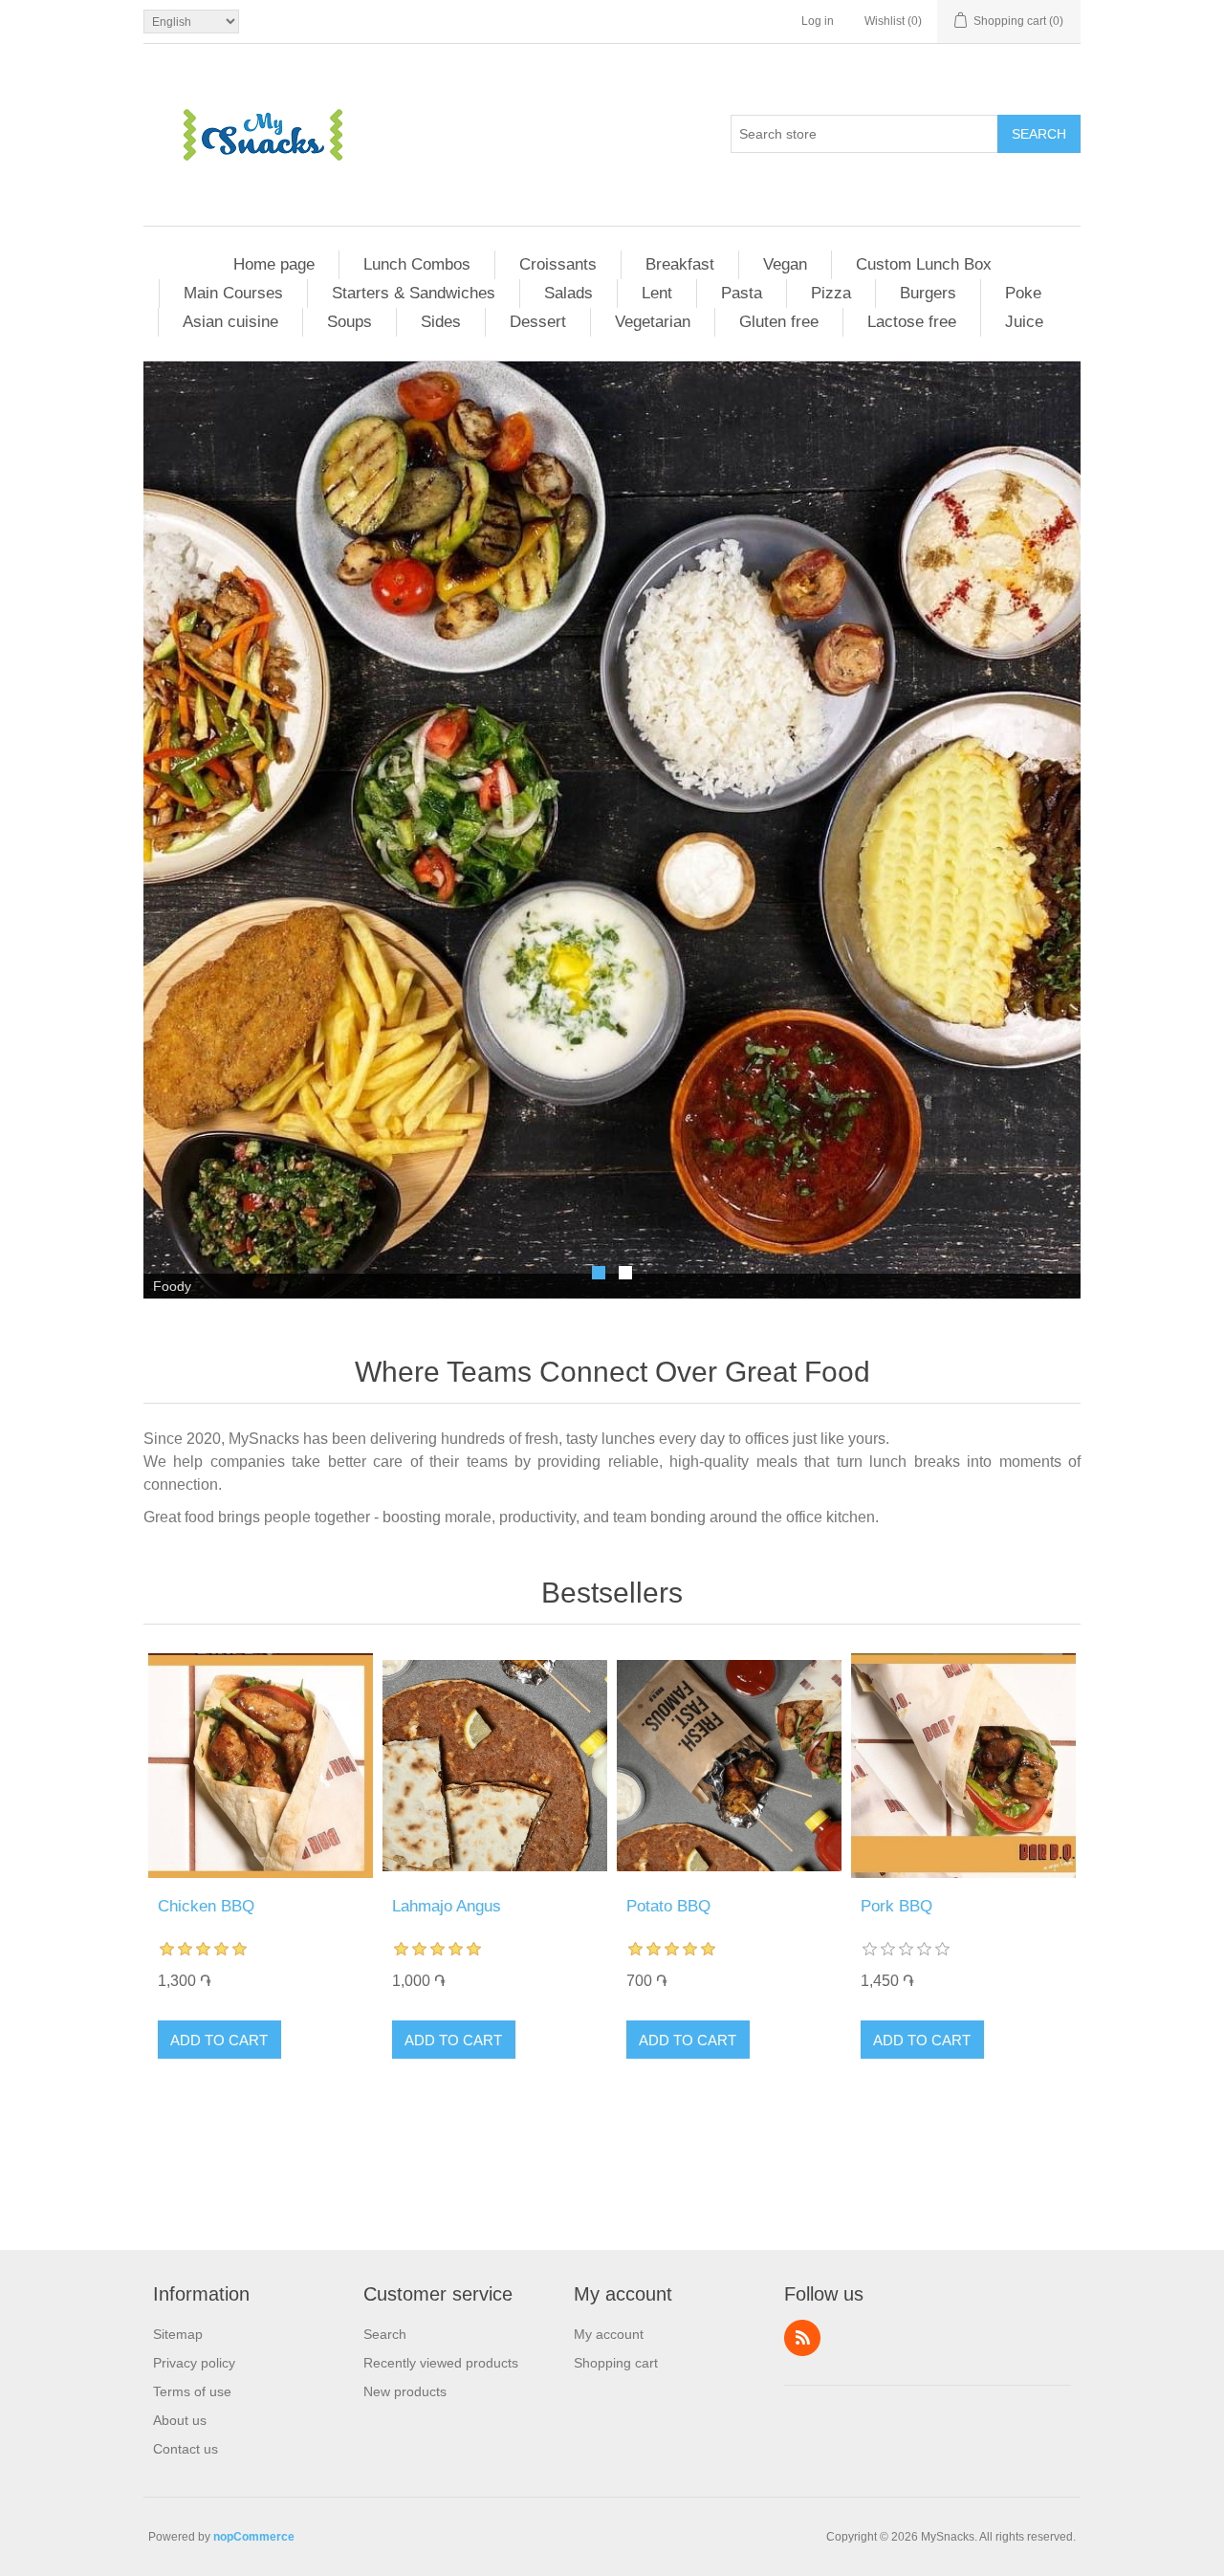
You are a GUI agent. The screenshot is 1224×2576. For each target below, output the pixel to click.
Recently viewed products (441, 2363)
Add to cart (219, 2040)
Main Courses (233, 293)
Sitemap (178, 2334)
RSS (802, 2338)
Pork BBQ (896, 1906)
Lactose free (912, 322)
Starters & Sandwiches (414, 293)
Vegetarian (653, 322)
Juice (1024, 322)
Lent (657, 293)
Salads (568, 293)
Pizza (831, 293)
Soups (350, 322)
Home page (274, 264)
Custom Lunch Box (924, 264)
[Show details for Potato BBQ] (729, 1766)
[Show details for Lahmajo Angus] (495, 1766)
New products (405, 2391)
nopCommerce (254, 2537)
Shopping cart (616, 2363)
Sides (441, 322)
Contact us (186, 2449)
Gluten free (779, 322)
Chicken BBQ (206, 1906)
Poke (1023, 293)
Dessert (538, 322)
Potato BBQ (668, 1906)
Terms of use (192, 2391)
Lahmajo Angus (447, 1906)
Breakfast (680, 264)
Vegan (785, 264)
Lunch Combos (417, 264)
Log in (818, 21)
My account (609, 2334)
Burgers (928, 293)
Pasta (742, 293)
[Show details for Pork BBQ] (963, 1766)
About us (180, 2420)
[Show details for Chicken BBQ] (261, 1766)
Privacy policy (194, 2363)
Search (1039, 134)
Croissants (558, 264)
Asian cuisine (230, 322)
